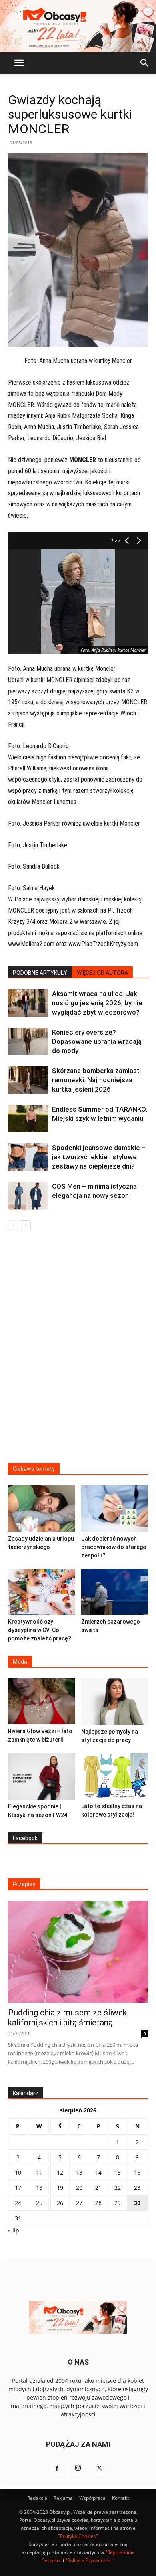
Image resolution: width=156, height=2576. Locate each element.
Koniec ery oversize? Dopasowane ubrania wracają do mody (97, 1041)
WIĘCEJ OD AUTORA (102, 973)
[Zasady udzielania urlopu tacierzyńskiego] (42, 1508)
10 (18, 2172)
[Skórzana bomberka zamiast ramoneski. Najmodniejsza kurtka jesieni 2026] (28, 1080)
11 (39, 2172)
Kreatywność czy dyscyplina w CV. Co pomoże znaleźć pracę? (40, 1630)
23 (137, 2188)
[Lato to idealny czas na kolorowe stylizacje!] (115, 1776)
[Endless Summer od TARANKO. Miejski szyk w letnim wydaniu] (28, 1119)
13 (79, 2172)
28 (98, 2203)
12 (60, 2172)
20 (79, 2188)
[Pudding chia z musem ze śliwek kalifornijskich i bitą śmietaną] (78, 1952)
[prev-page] (13, 1225)
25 (39, 2203)
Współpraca (92, 2498)
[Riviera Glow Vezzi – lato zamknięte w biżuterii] (42, 1701)
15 (118, 2172)
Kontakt (120, 2498)
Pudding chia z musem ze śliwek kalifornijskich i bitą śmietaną (67, 2018)
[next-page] (26, 1225)
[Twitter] (99, 2469)
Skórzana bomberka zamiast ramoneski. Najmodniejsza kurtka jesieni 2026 (96, 1080)
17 (18, 2188)
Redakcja (37, 2498)
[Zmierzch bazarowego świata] (115, 1592)
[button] (19, 63)
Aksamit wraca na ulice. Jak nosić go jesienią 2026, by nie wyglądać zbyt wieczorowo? (97, 1003)
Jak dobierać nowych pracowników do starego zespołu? (114, 1547)
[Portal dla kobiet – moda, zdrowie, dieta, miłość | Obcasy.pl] (78, 26)
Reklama (63, 2498)
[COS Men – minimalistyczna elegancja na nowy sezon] (28, 1196)
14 (98, 2172)
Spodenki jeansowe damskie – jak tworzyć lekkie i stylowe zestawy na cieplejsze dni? (99, 1157)
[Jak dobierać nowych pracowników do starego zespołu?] (115, 1508)
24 (18, 2203)
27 (79, 2203)
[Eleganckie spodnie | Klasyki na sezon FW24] (42, 1776)
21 (98, 2188)
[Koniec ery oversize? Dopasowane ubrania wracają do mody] (28, 1042)
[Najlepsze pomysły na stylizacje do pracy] (115, 1701)
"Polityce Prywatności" (90, 2560)
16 (137, 2172)
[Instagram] (78, 2469)
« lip (14, 2230)
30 (137, 2203)
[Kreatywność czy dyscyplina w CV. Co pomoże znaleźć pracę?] (42, 1592)
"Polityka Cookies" (78, 2536)
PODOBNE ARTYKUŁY (40, 973)
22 (118, 2188)
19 (60, 2188)
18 (39, 2188)
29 (118, 2203)
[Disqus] (78, 1352)
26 (60, 2203)
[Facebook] (57, 2469)
